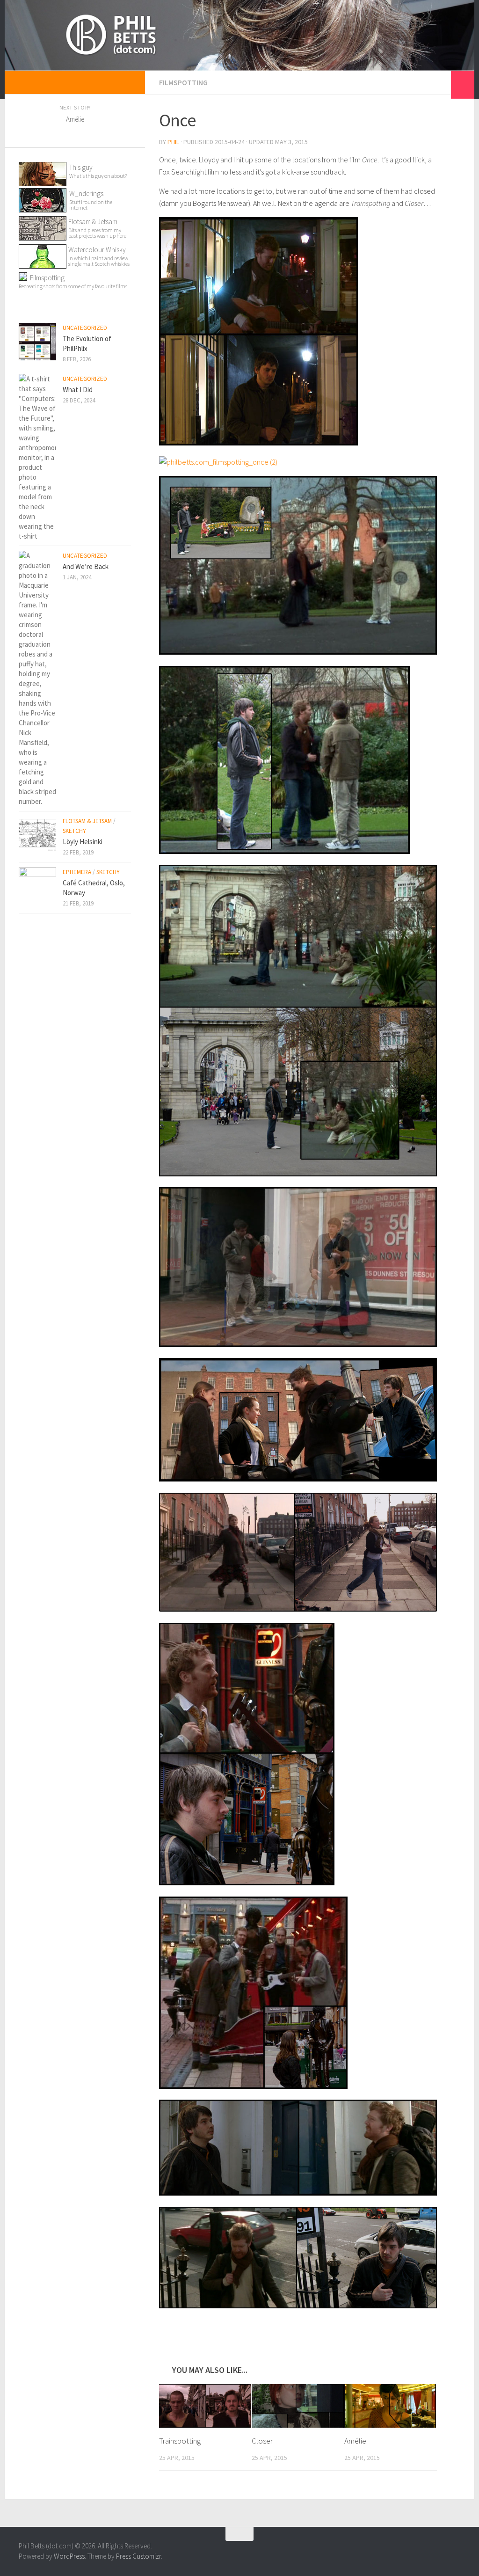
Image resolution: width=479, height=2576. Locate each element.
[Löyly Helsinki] (37, 835)
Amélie (355, 2441)
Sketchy (74, 831)
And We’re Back (86, 566)
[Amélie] (390, 2406)
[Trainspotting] (205, 2406)
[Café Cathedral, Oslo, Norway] (37, 886)
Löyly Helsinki (83, 842)
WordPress (69, 2556)
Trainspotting (180, 2441)
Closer (262, 2441)
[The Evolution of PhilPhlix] (37, 342)
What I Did (78, 390)
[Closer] (298, 2406)
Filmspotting (183, 82)
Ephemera (77, 872)
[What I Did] (37, 457)
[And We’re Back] (37, 679)
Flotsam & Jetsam (97, 228)
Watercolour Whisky (97, 250)
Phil (173, 142)
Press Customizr (138, 2556)
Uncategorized (85, 328)
